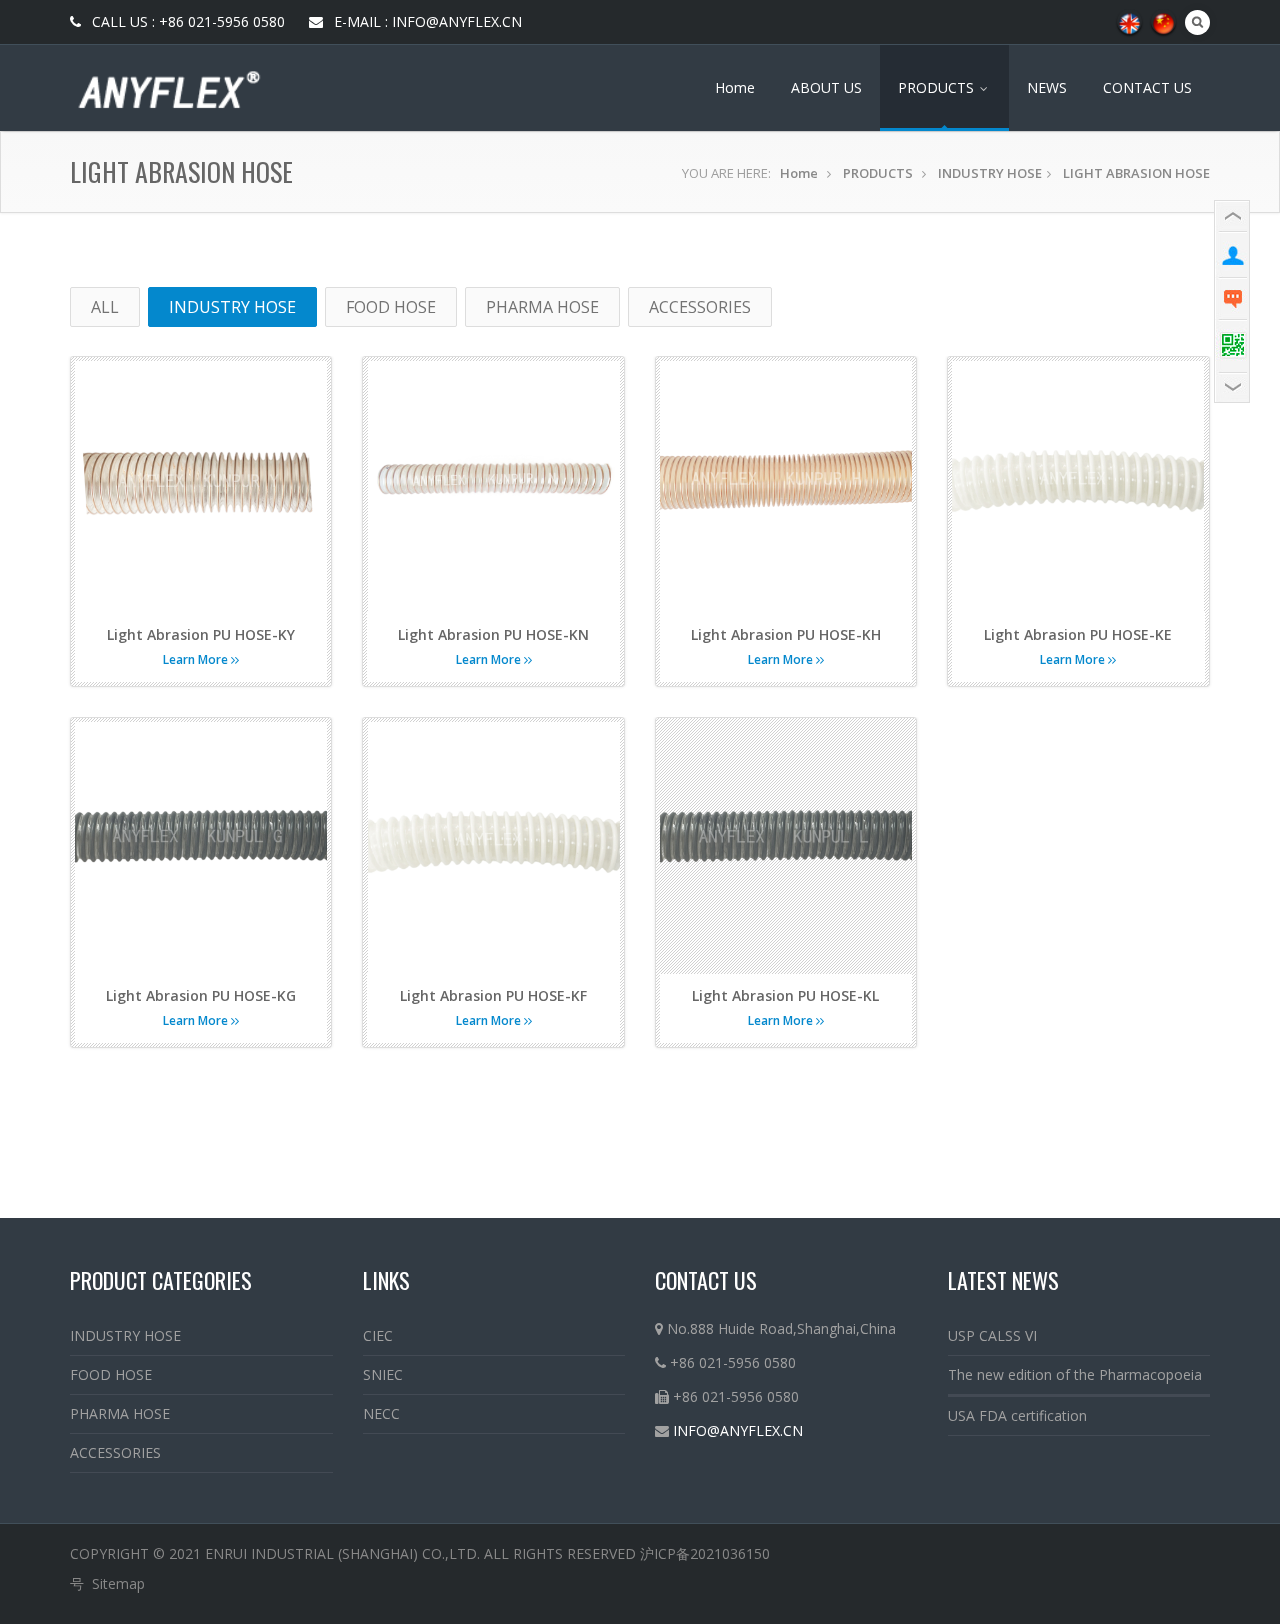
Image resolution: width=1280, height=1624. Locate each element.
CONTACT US (1147, 87)
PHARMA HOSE (542, 307)
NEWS (1047, 87)
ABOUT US (826, 87)
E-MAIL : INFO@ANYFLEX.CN (426, 21)
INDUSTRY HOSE (990, 173)
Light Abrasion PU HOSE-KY (201, 634)
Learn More (197, 659)
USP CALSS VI (992, 1335)
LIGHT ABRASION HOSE (1136, 173)
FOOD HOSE (391, 307)
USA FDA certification (1017, 1415)
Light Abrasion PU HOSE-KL (785, 995)
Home (735, 87)
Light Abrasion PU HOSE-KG (201, 995)
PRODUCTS (938, 87)
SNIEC (383, 1374)
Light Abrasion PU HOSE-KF (493, 995)
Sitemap (118, 1583)
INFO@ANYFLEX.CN (738, 1430)
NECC (381, 1413)
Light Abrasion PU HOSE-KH (786, 634)
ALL (105, 307)
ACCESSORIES (700, 307)
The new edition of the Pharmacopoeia (1075, 1374)
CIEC (378, 1335)
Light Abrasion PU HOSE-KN (493, 634)
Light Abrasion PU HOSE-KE (1078, 634)
